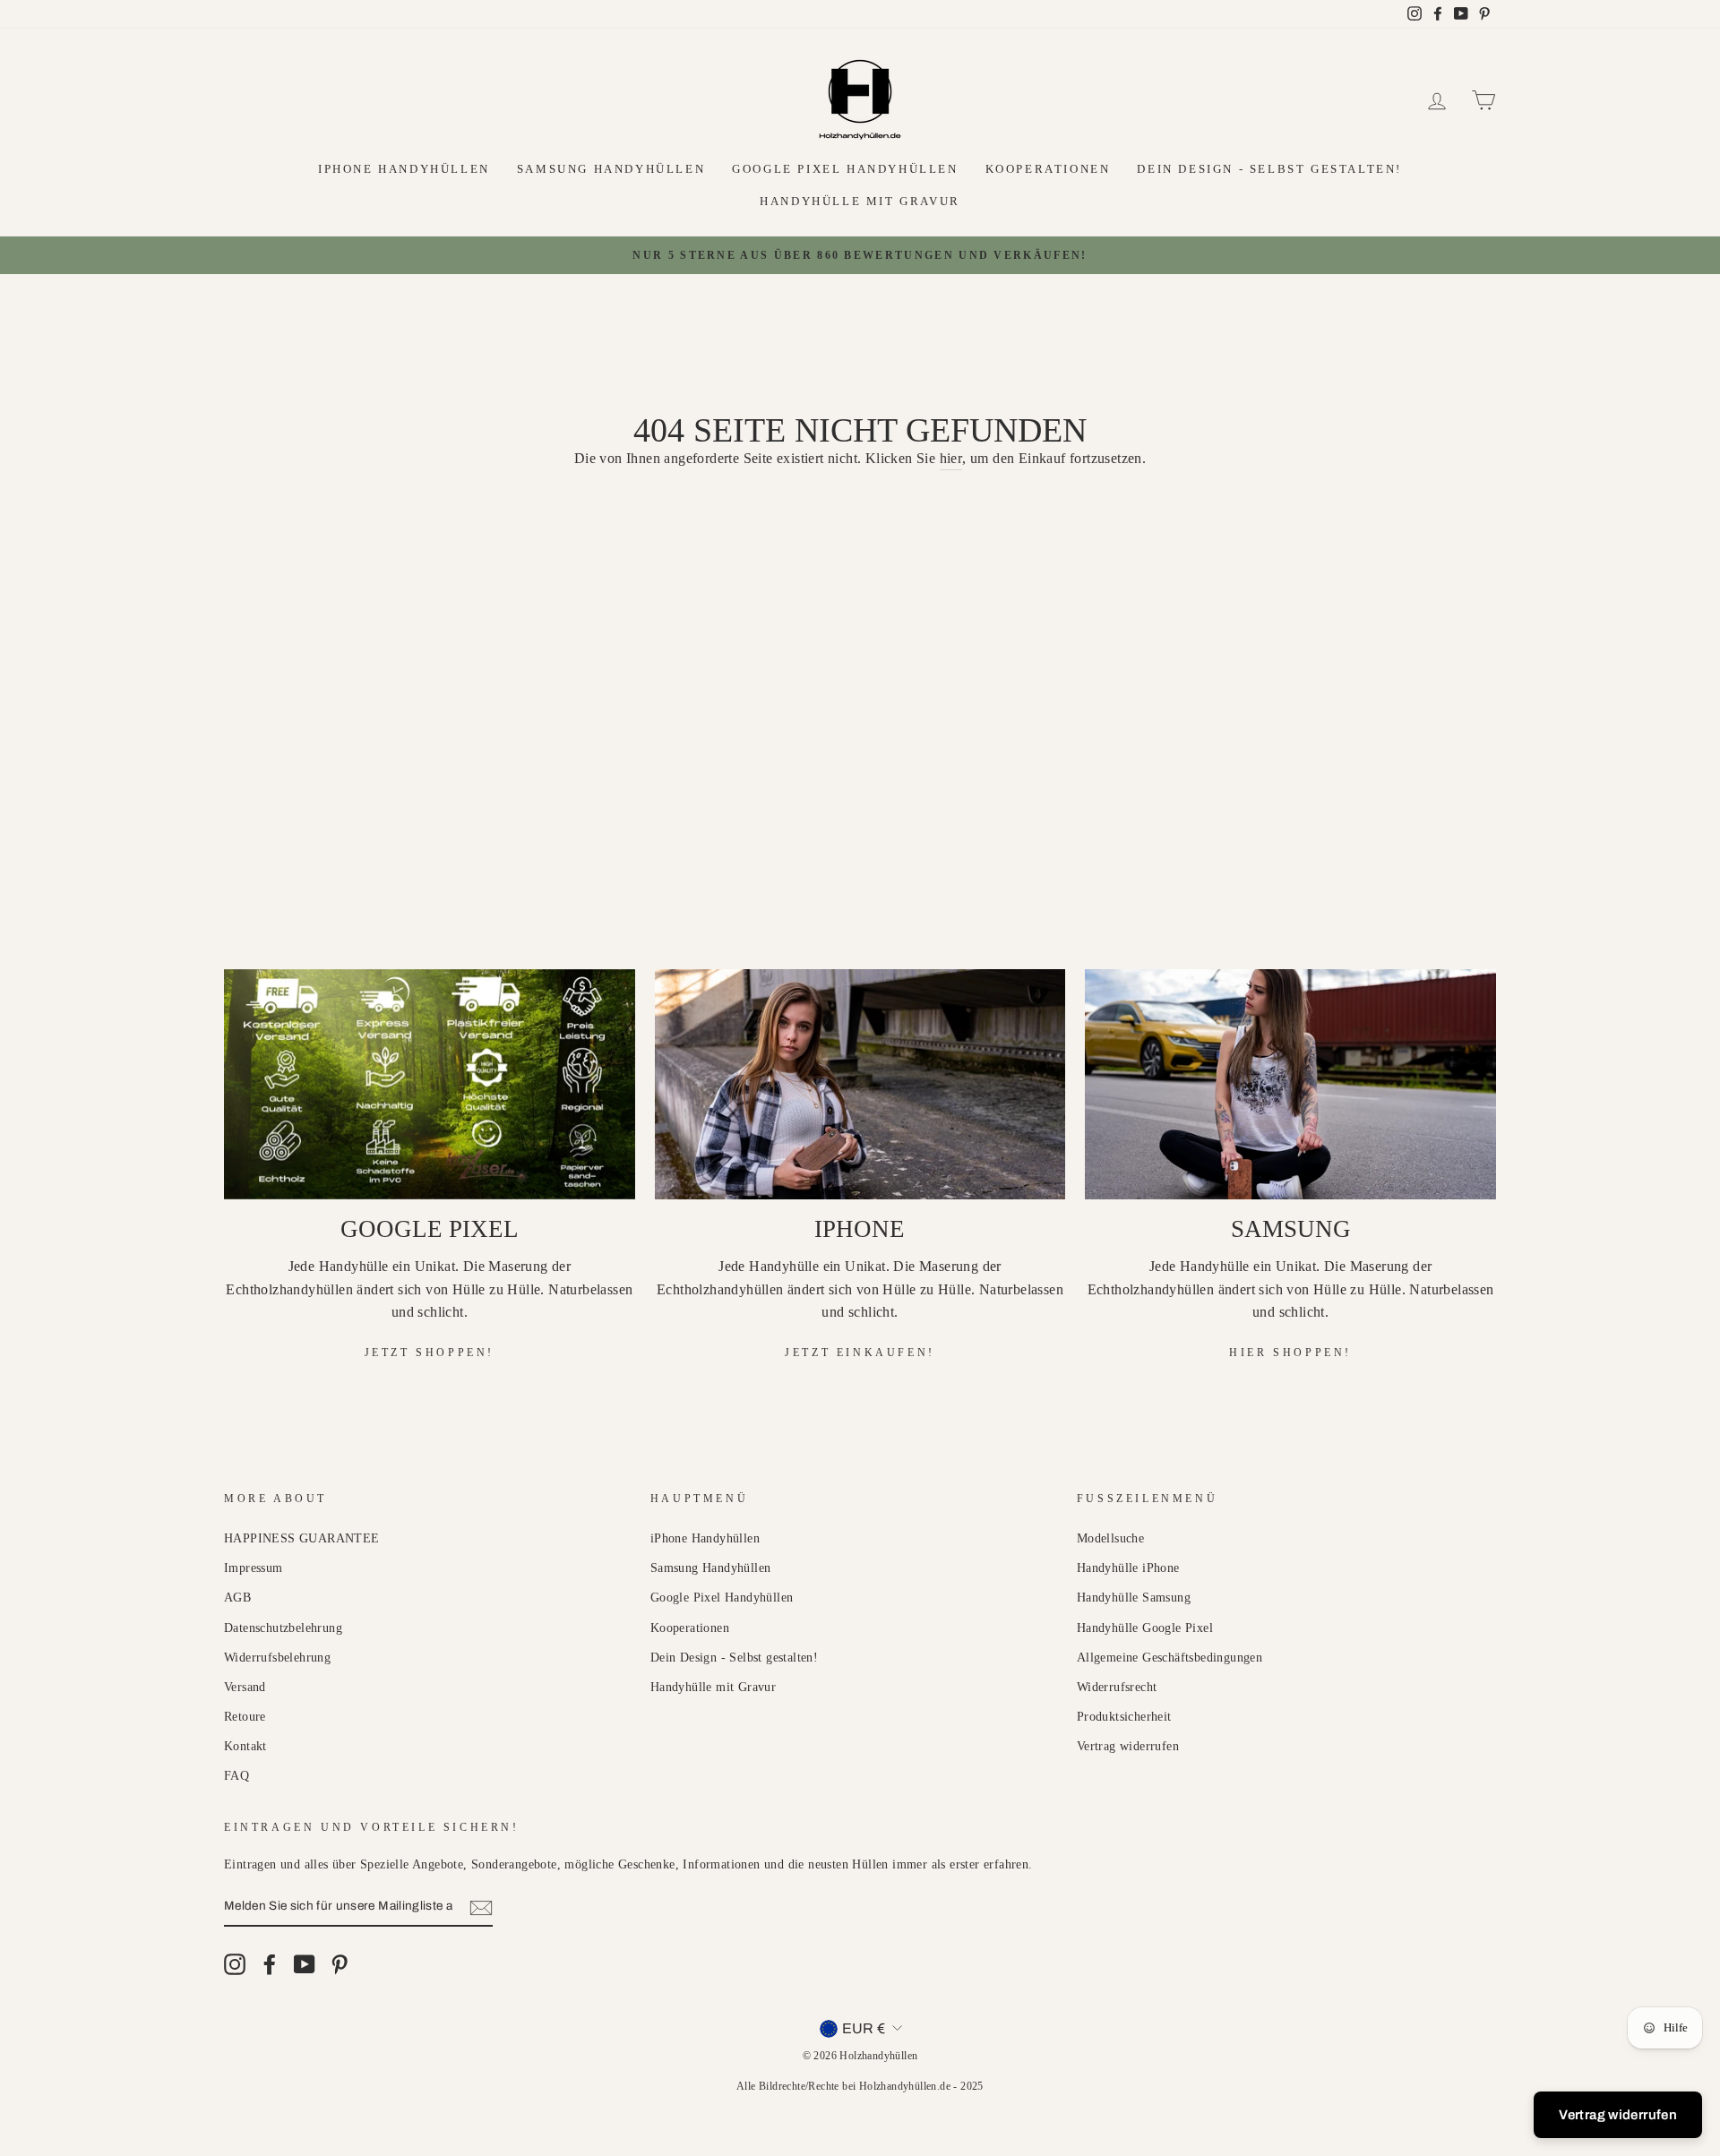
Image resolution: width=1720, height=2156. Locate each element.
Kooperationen (1048, 169)
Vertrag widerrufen (1128, 1746)
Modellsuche (1110, 1538)
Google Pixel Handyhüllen (845, 169)
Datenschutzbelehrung (283, 1628)
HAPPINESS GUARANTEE (302, 1538)
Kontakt (245, 1746)
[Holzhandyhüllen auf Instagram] (235, 1964)
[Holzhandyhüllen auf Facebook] (270, 1964)
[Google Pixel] (430, 1085)
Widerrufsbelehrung (277, 1658)
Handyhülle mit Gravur (860, 201)
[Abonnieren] (481, 1907)
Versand (245, 1687)
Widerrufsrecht (1117, 1687)
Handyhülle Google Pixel (1145, 1628)
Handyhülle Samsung (1134, 1598)
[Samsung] (1290, 1085)
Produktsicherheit (1124, 1717)
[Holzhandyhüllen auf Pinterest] (340, 1964)
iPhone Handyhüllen (404, 169)
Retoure (245, 1717)
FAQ (236, 1776)
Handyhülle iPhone (1128, 1568)
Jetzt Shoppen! (430, 1353)
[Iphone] (860, 1085)
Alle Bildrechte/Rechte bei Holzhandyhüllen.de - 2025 (860, 2086)
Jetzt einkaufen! (860, 1353)
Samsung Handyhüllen (611, 169)
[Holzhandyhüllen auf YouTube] (305, 1964)
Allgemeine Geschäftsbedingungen (1170, 1658)
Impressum (254, 1568)
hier (951, 458)
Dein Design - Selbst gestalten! (1269, 169)
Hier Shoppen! (1290, 1353)
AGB (237, 1598)
